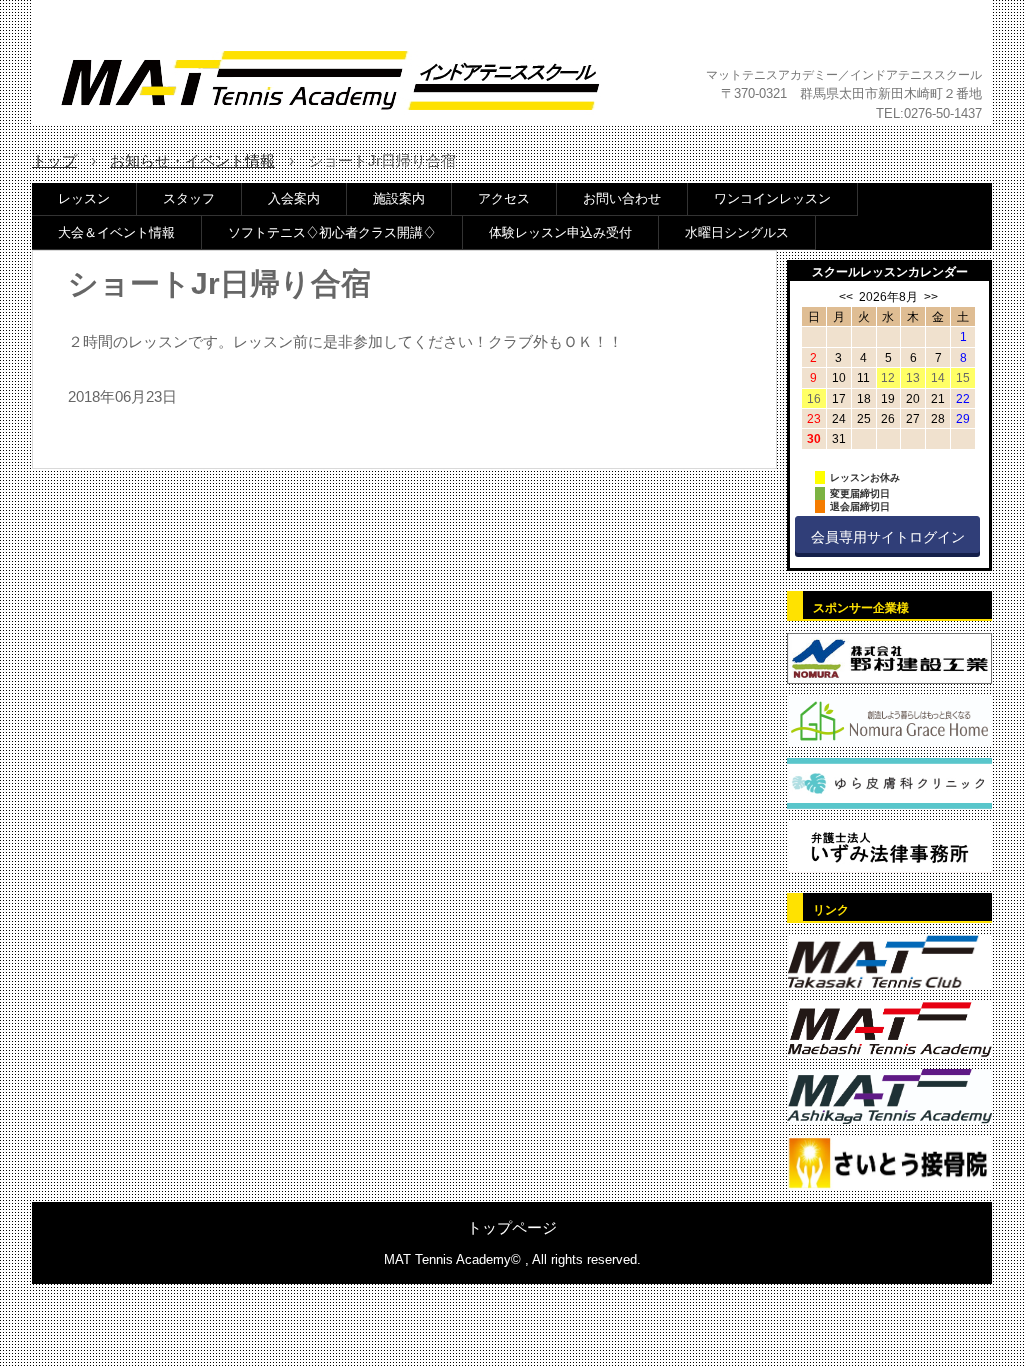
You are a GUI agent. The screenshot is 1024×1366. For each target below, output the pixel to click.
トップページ (512, 1227)
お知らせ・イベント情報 (192, 160)
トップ (54, 160)
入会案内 (294, 198)
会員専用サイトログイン (888, 537)
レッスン (84, 198)
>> (931, 297)
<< (846, 297)
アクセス (504, 198)
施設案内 (399, 198)
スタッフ (189, 198)
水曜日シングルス (737, 232)
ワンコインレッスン (772, 198)
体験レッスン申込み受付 (560, 232)
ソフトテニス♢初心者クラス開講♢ (332, 232)
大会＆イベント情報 (116, 232)
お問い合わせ (622, 198)
